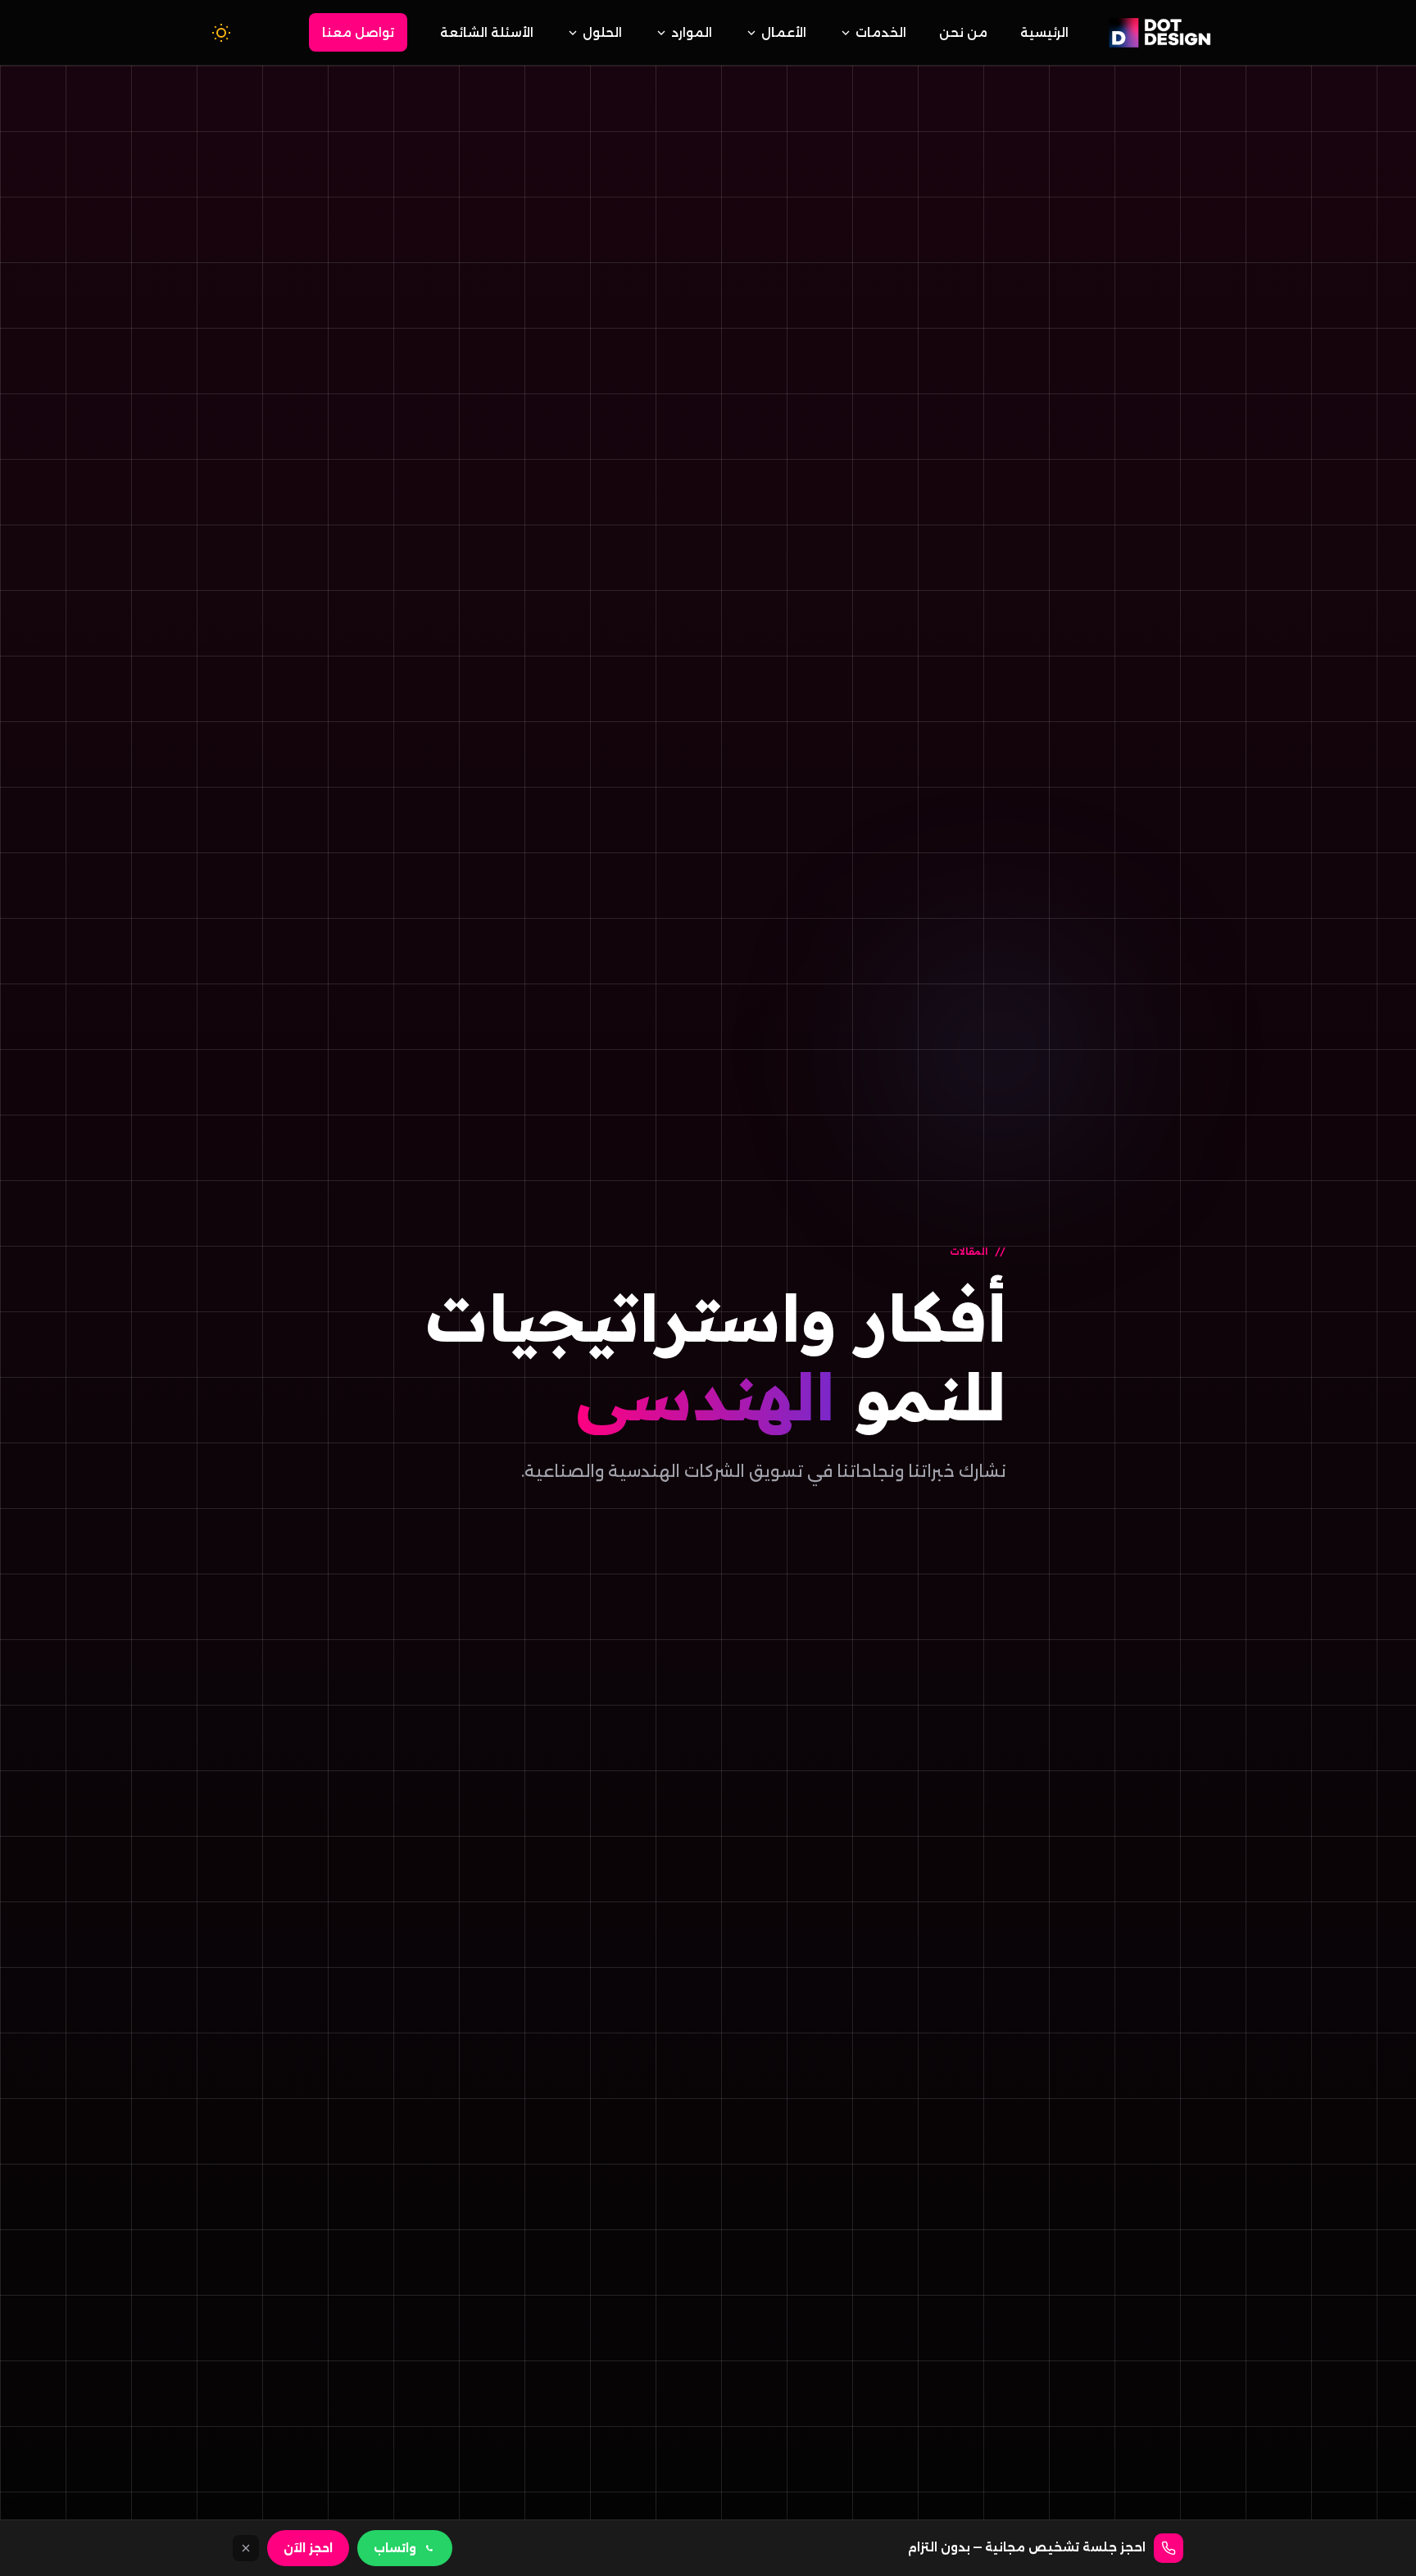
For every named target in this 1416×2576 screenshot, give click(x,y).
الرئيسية (1044, 32)
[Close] (246, 2548)
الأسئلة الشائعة (487, 32)
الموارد (692, 32)
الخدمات (881, 32)
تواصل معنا (358, 32)
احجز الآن (308, 2548)
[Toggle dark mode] (221, 33)
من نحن (963, 32)
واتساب (395, 2548)
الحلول (602, 32)
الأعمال (784, 32)
